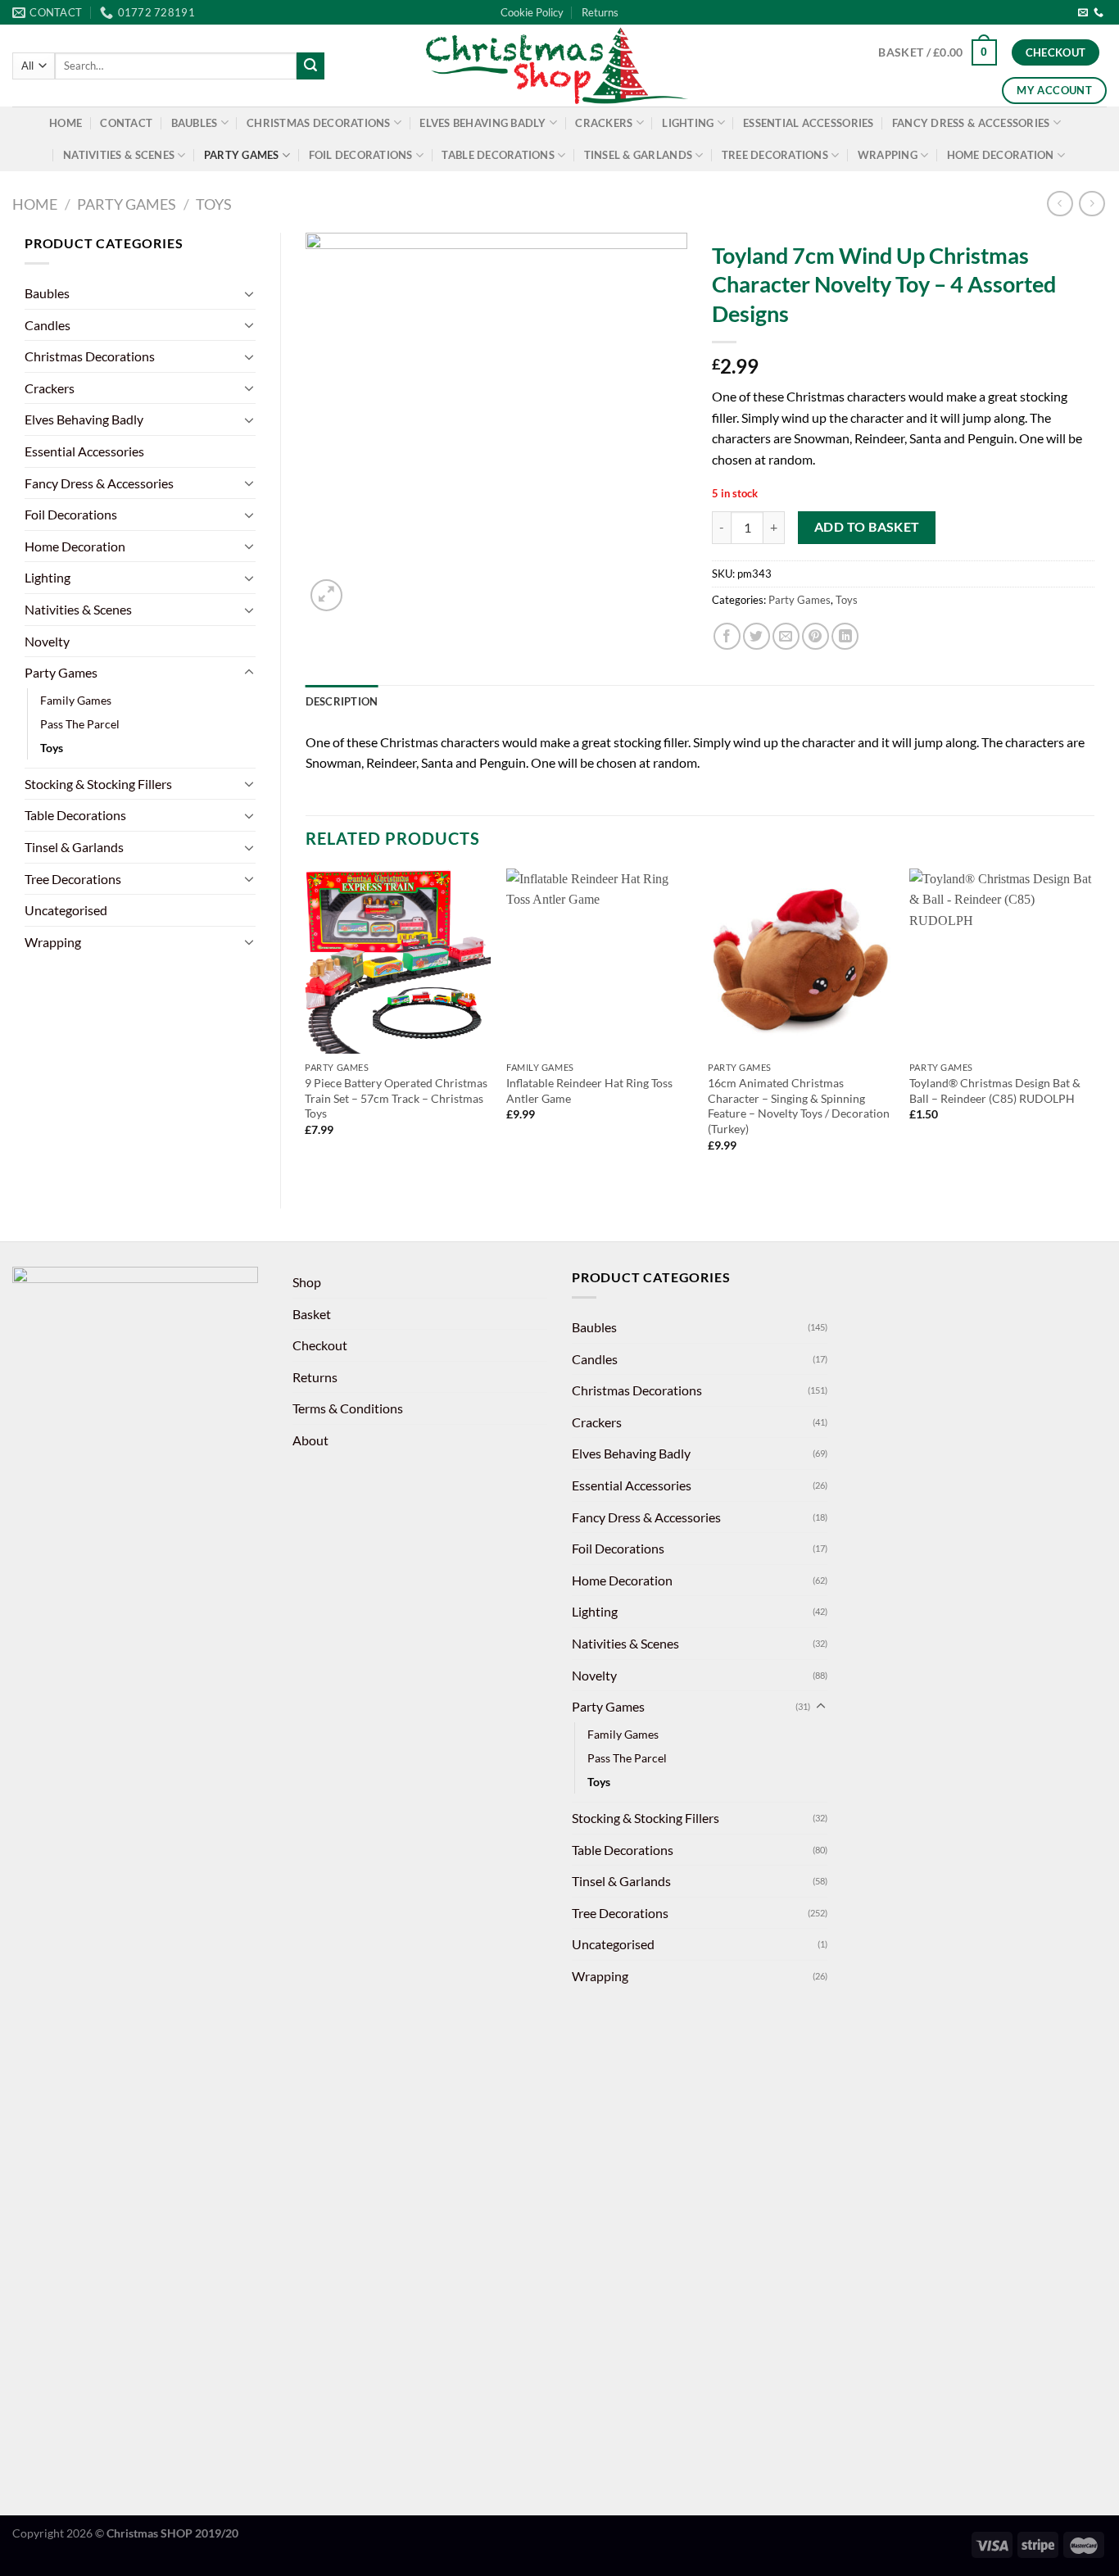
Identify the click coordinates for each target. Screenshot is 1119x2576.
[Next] (1094, 1025)
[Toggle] (249, 293)
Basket (312, 1314)
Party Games (242, 155)
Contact (126, 123)
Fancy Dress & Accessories (971, 123)
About (310, 1440)
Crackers (604, 123)
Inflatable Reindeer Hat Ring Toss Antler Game (589, 1091)
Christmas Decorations (318, 123)
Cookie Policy (532, 12)
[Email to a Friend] (786, 636)
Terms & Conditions (348, 1408)
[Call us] (1099, 13)
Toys (214, 204)
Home (66, 123)
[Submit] (310, 66)
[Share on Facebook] (727, 636)
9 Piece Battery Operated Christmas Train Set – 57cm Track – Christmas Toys (396, 1098)
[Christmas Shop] (559, 66)
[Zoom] (326, 595)
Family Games (76, 700)
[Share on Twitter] (757, 636)
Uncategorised (66, 910)
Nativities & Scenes (119, 155)
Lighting (688, 123)
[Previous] (306, 1025)
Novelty (47, 641)
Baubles (195, 123)
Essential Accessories (808, 123)
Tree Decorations (775, 155)
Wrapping (888, 155)
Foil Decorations (361, 155)
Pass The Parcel (80, 724)
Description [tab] (342, 701)
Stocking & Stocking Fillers (98, 784)
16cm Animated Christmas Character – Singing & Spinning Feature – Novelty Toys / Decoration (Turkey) (799, 1106)
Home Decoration (1001, 155)
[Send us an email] (1083, 13)
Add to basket (867, 527)
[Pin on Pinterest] (815, 636)
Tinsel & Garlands (638, 155)
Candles (48, 325)
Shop (307, 1282)
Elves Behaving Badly (482, 123)
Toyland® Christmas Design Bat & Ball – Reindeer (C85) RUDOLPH (995, 1091)
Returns (600, 12)
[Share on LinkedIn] (845, 636)
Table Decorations (498, 155)
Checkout (320, 1345)
